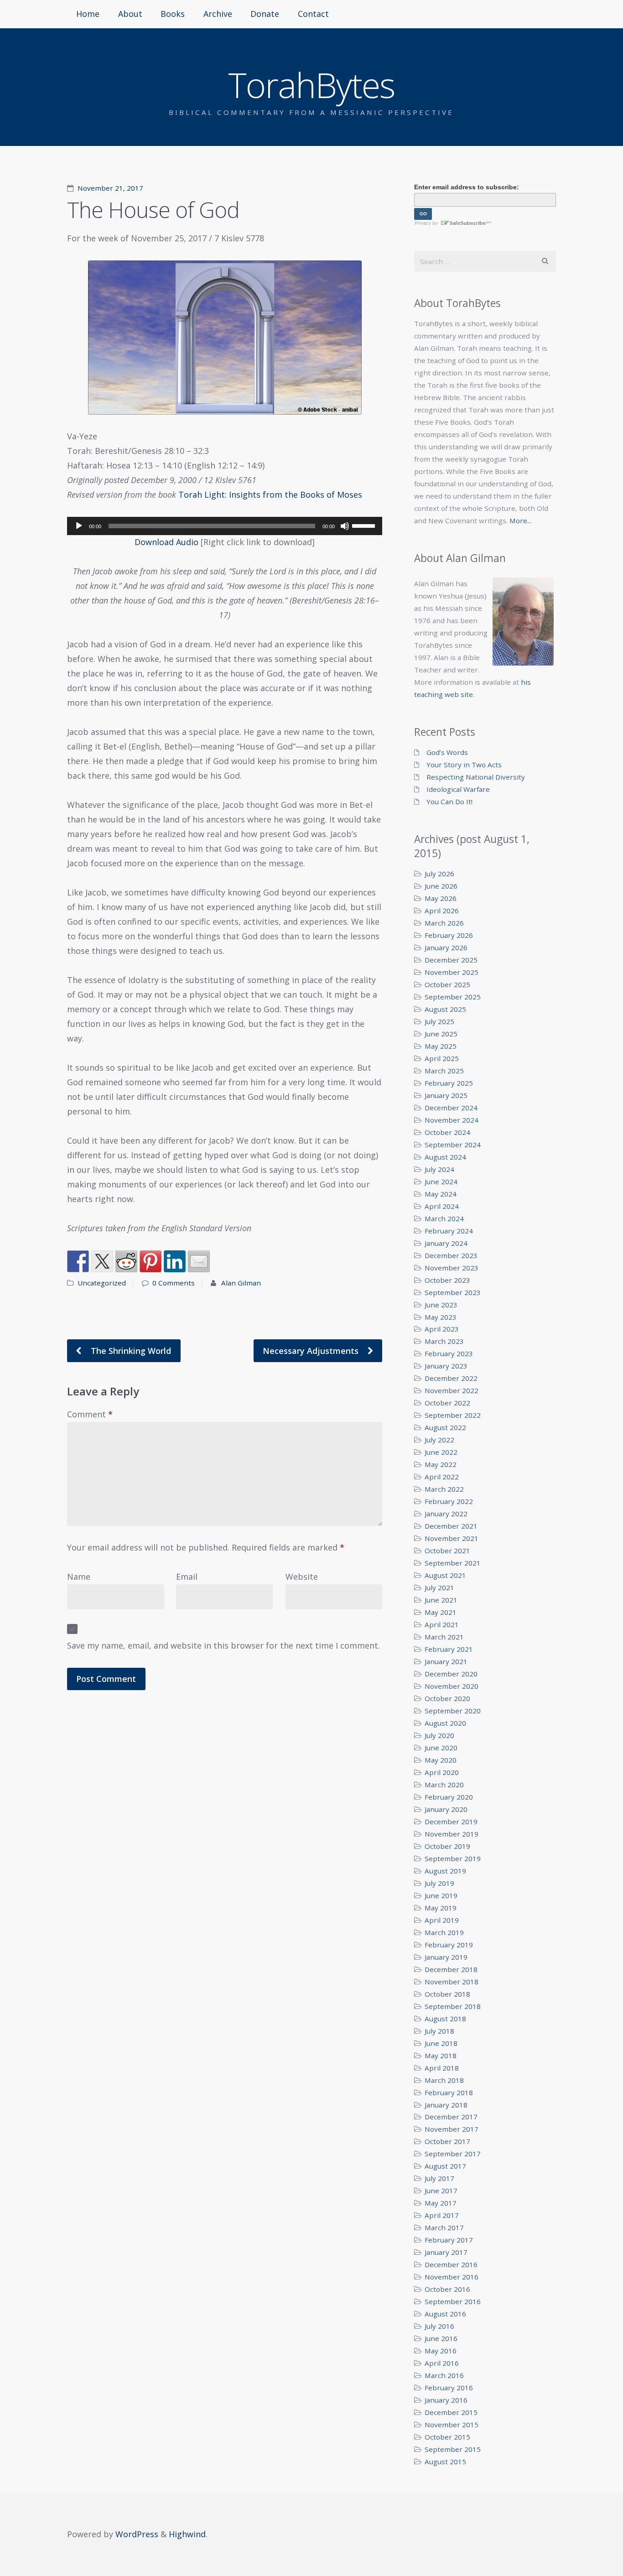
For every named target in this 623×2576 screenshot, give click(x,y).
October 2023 (447, 1280)
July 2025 (439, 1021)
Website (302, 1577)
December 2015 (451, 2412)
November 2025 (452, 972)
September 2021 (453, 1563)
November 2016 (452, 2277)
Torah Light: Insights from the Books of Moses (270, 494)
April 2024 (442, 1206)
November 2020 (452, 1686)
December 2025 (451, 960)
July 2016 (439, 2326)
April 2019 (442, 1920)
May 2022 (441, 1464)
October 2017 (447, 2141)
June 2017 (441, 2191)
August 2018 (445, 2019)
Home (88, 14)
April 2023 (442, 1329)
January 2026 (446, 947)
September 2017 (453, 2154)
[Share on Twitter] (102, 1261)
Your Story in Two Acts (464, 765)
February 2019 (449, 1945)
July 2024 (439, 1169)
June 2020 (441, 1748)
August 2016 (445, 2314)
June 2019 (441, 1895)
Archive (218, 14)
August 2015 (445, 2462)
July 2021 (439, 1587)
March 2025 (444, 1071)
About (130, 14)
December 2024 (451, 1108)
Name (79, 1577)
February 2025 (449, 1083)
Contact (313, 14)
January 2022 (446, 1514)
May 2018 (441, 2056)
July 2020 (439, 1735)
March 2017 (444, 2227)
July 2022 (439, 1440)
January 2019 (446, 1957)
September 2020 (453, 1711)
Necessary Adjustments (312, 1351)
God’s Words (447, 752)
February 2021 (449, 1649)
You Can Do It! (449, 801)
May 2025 (441, 1046)
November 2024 (452, 1120)
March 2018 (444, 2080)
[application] (225, 526)
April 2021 (442, 1624)
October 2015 (447, 2437)
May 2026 (441, 898)
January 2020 (446, 1809)
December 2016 (451, 2264)
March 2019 (444, 1932)
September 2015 (453, 2449)
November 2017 (452, 2129)
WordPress (137, 2534)
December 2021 (451, 1526)
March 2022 (444, 1489)
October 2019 (447, 1846)
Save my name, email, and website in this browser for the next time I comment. (223, 1645)
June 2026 (441, 886)
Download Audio (166, 542)
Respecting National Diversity (476, 777)
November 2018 (452, 1982)
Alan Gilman (241, 1283)
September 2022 (453, 1415)
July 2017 (439, 2178)
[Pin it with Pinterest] (151, 1261)
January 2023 (446, 1366)
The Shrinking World (130, 1351)
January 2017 (446, 2252)
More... (520, 520)
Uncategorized (102, 1283)
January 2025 (446, 1095)
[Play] (79, 526)
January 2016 (446, 2400)
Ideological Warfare (458, 789)
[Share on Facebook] (78, 1261)
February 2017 (449, 2240)
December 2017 (451, 2117)
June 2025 (441, 1034)
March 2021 (444, 1637)
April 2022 (442, 1477)
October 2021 (447, 1551)
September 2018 (453, 2006)
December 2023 (451, 1255)
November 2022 (452, 1390)
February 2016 (449, 2388)
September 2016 (453, 2301)
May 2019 (441, 1908)
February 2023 (449, 1353)
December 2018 (451, 1969)
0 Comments (174, 1283)
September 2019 (453, 1858)
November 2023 (452, 1268)
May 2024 (441, 1194)
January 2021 (446, 1661)
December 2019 (451, 1821)
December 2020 (451, 1674)
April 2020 (442, 1772)
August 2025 (445, 1009)
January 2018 (446, 2105)
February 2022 (449, 1501)
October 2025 (447, 984)
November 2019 (452, 1834)
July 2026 (439, 874)
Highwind (187, 2534)
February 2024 (449, 1231)
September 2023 (453, 1292)
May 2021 (441, 1612)
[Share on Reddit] (126, 1261)
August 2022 (445, 1427)
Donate (265, 14)
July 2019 (439, 1883)
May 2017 (441, 2203)
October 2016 (447, 2289)
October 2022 (447, 1403)
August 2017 (445, 2166)
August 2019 (445, 1871)
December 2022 (451, 1378)
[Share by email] (199, 1261)
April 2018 (442, 2068)
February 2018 (449, 2092)
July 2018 (439, 2031)
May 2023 (441, 1317)
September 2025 (453, 997)
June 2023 (441, 1305)
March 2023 (444, 1341)
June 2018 (441, 2043)
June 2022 (441, 1452)
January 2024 (446, 1243)
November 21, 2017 (110, 188)
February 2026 (449, 935)
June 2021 (441, 1600)
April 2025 (442, 1058)
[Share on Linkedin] (175, 1261)
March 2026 (444, 923)
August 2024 (445, 1157)
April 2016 (442, 2363)
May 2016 (441, 2351)
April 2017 (442, 2215)
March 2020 (444, 1785)
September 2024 (453, 1145)
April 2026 (442, 911)
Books (173, 14)
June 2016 (441, 2338)
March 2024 (444, 1218)
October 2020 (447, 1698)
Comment (90, 1414)
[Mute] (345, 526)
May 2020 (441, 1760)
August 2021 (445, 1575)
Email (187, 1577)
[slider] (365, 525)
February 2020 (449, 1797)
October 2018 (447, 1994)
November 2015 (452, 2425)
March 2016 (444, 2375)
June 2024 (441, 1181)
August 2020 (445, 1723)
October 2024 (447, 1132)
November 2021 (452, 1538)
